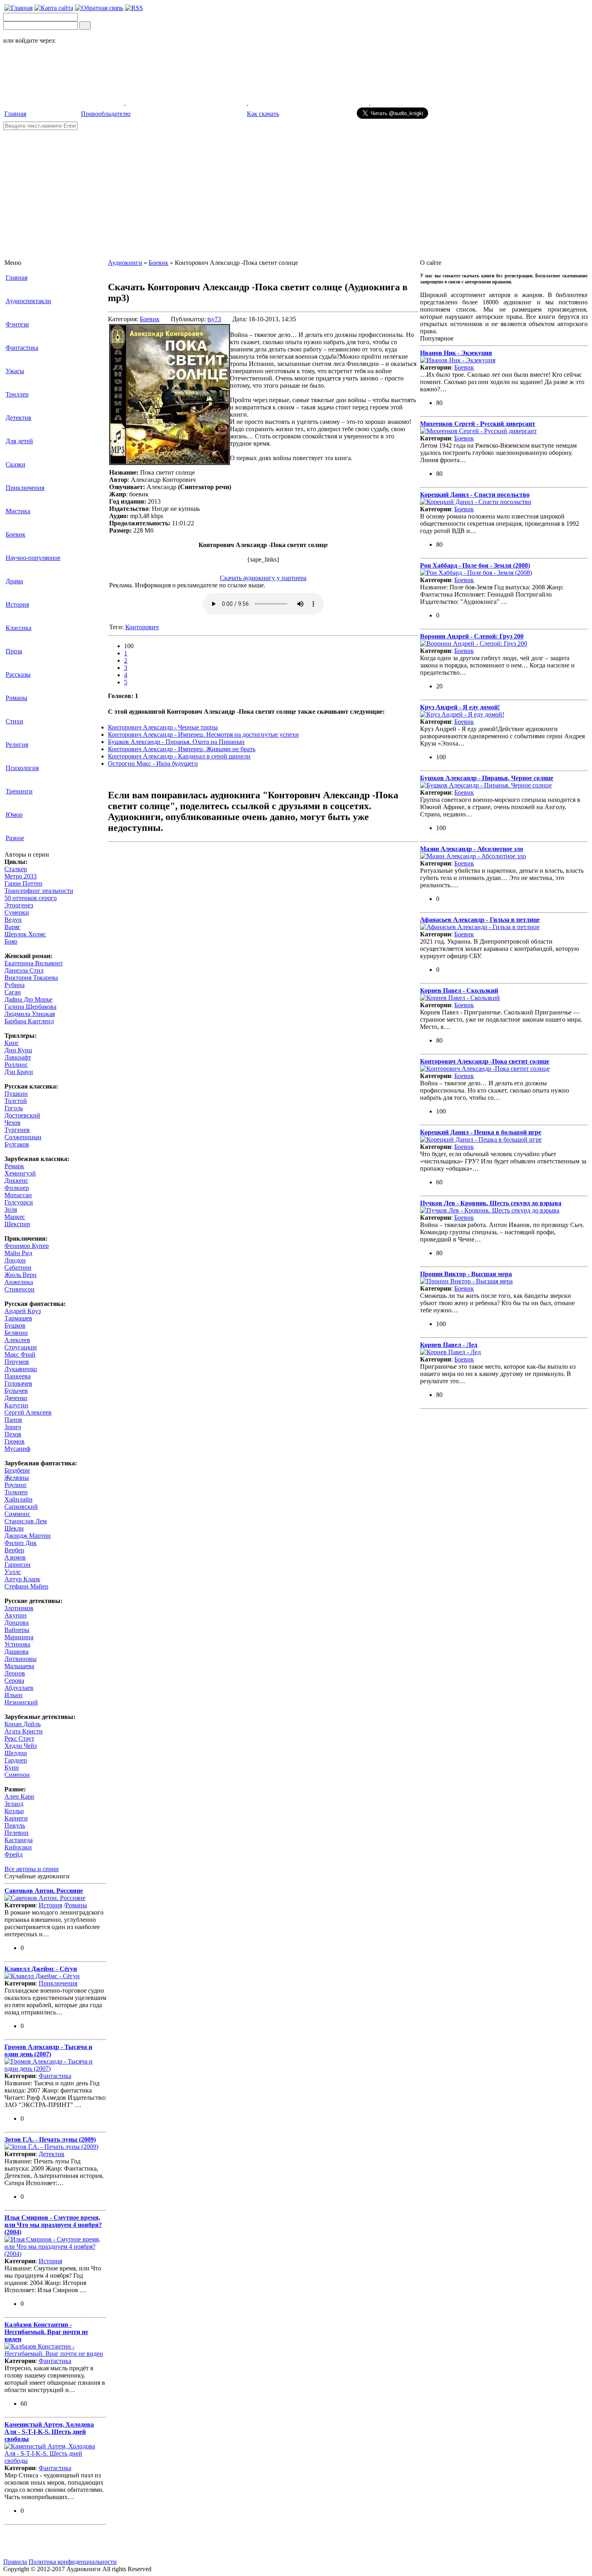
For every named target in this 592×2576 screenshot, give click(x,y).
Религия (17, 745)
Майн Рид (18, 1253)
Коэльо (14, 1811)
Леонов (15, 1673)
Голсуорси (19, 1202)
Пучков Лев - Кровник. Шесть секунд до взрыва (491, 1203)
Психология (22, 768)
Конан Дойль (23, 1724)
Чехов (12, 1123)
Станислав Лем (26, 1521)
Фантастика (22, 348)
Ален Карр (19, 1796)
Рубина (14, 985)
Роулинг (16, 1485)
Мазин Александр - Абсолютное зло (472, 849)
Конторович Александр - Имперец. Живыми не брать (182, 749)
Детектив (19, 418)
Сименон (17, 1775)
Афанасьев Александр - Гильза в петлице (480, 920)
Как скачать (263, 114)
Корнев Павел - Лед (449, 1345)
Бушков (15, 1325)
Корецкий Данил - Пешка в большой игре (481, 1132)
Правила (15, 2562)
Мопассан (18, 1195)
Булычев (16, 1391)
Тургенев (17, 1130)
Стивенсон (20, 1289)
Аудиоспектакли (28, 301)
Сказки (16, 464)
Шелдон (16, 1753)
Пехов (13, 1434)
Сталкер (16, 869)
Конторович (142, 627)
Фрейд (13, 1854)
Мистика (18, 511)
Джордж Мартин (28, 1536)
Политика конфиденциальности (73, 2562)
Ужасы (15, 371)
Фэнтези (17, 324)
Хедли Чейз (21, 1746)
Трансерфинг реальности (39, 891)
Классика (19, 628)
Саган (13, 992)
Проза (14, 651)
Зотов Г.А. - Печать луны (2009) (50, 2139)
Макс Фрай (20, 1354)
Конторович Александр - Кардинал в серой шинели (179, 756)
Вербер (14, 1550)
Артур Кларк (22, 1579)
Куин (12, 1767)
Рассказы (18, 674)
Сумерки (17, 912)
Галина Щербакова (30, 1007)
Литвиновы (21, 1659)
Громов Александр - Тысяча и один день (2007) (48, 2050)
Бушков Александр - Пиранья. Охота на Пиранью (176, 742)
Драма (14, 581)
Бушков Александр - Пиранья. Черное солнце (487, 778)
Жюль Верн (21, 1275)
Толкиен (16, 1492)
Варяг (12, 927)
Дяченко (16, 1398)
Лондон (15, 1260)
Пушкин (16, 1094)
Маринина (19, 1637)
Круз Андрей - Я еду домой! (460, 707)
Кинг (12, 1043)
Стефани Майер (26, 1586)
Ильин (13, 1695)
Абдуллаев (19, 1688)
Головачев (18, 1383)
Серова (14, 1680)
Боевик (16, 534)
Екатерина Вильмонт (34, 963)
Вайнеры (17, 1630)
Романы (17, 698)
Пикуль (15, 1825)
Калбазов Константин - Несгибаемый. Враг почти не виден (46, 2332)
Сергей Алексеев (28, 1412)
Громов (14, 1441)
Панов (13, 1420)
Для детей (19, 441)
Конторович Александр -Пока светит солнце (485, 1061)
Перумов (17, 1362)
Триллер (17, 394)
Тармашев (18, 1318)
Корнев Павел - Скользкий (459, 991)
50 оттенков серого (31, 898)
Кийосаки (18, 1847)
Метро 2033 (21, 876)
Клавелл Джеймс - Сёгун (41, 1969)
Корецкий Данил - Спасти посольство (475, 495)
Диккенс (16, 1181)
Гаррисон (18, 1565)
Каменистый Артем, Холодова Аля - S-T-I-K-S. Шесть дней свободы (49, 2432)
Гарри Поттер (23, 883)
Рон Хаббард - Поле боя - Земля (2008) (475, 565)
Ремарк (14, 1166)
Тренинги (19, 791)
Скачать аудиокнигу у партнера (263, 578)
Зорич (13, 1427)
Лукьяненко (21, 1369)
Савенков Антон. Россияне (44, 1891)
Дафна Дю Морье (28, 999)
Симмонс (17, 1514)
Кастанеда (19, 1840)
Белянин (16, 1333)
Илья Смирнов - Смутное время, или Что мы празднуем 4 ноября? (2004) (53, 2225)
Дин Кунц (18, 1050)
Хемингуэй (20, 1173)
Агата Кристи (24, 1731)
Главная (15, 114)
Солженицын (23, 1137)
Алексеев (17, 1340)
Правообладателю (106, 114)
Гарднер (16, 1760)
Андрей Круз (23, 1311)
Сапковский (21, 1507)
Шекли (14, 1528)
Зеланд (14, 1804)
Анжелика (19, 1282)
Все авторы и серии (32, 1869)
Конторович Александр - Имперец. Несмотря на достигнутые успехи (203, 734)
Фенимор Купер (27, 1246)
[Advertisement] (296, 190)
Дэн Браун (19, 1072)
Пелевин (17, 1833)
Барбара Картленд (29, 1021)
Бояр (11, 941)
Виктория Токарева (31, 978)
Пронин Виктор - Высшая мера (466, 1274)
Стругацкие (21, 1347)
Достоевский (22, 1115)
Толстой (16, 1101)
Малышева (19, 1666)
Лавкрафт (18, 1057)
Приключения (25, 488)
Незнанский (21, 1702)
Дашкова (17, 1652)
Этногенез (19, 905)
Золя (11, 1210)
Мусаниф (17, 1449)
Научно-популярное (33, 558)
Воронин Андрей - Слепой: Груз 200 (472, 636)
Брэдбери (17, 1470)
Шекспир (17, 1224)
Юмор (14, 815)
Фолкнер (17, 1188)
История (17, 604)
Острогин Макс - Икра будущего (153, 763)
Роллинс (16, 1065)
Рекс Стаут (19, 1738)
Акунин (16, 1615)
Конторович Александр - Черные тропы (163, 727)
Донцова (17, 1623)
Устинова (17, 1644)
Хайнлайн (19, 1499)
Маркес (15, 1217)
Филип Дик (21, 1543)
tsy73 (214, 319)
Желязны (17, 1478)
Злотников (19, 1608)
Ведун (13, 920)
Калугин (16, 1405)
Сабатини (18, 1267)
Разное (15, 838)
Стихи (14, 721)
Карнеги (16, 1818)
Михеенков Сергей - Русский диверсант (478, 424)
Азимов (15, 1557)
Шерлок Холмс (25, 934)
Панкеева (18, 1376)
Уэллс (13, 1572)
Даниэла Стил (24, 970)
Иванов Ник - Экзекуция (456, 353)
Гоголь (14, 1108)
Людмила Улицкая (30, 1014)
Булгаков (17, 1144)
